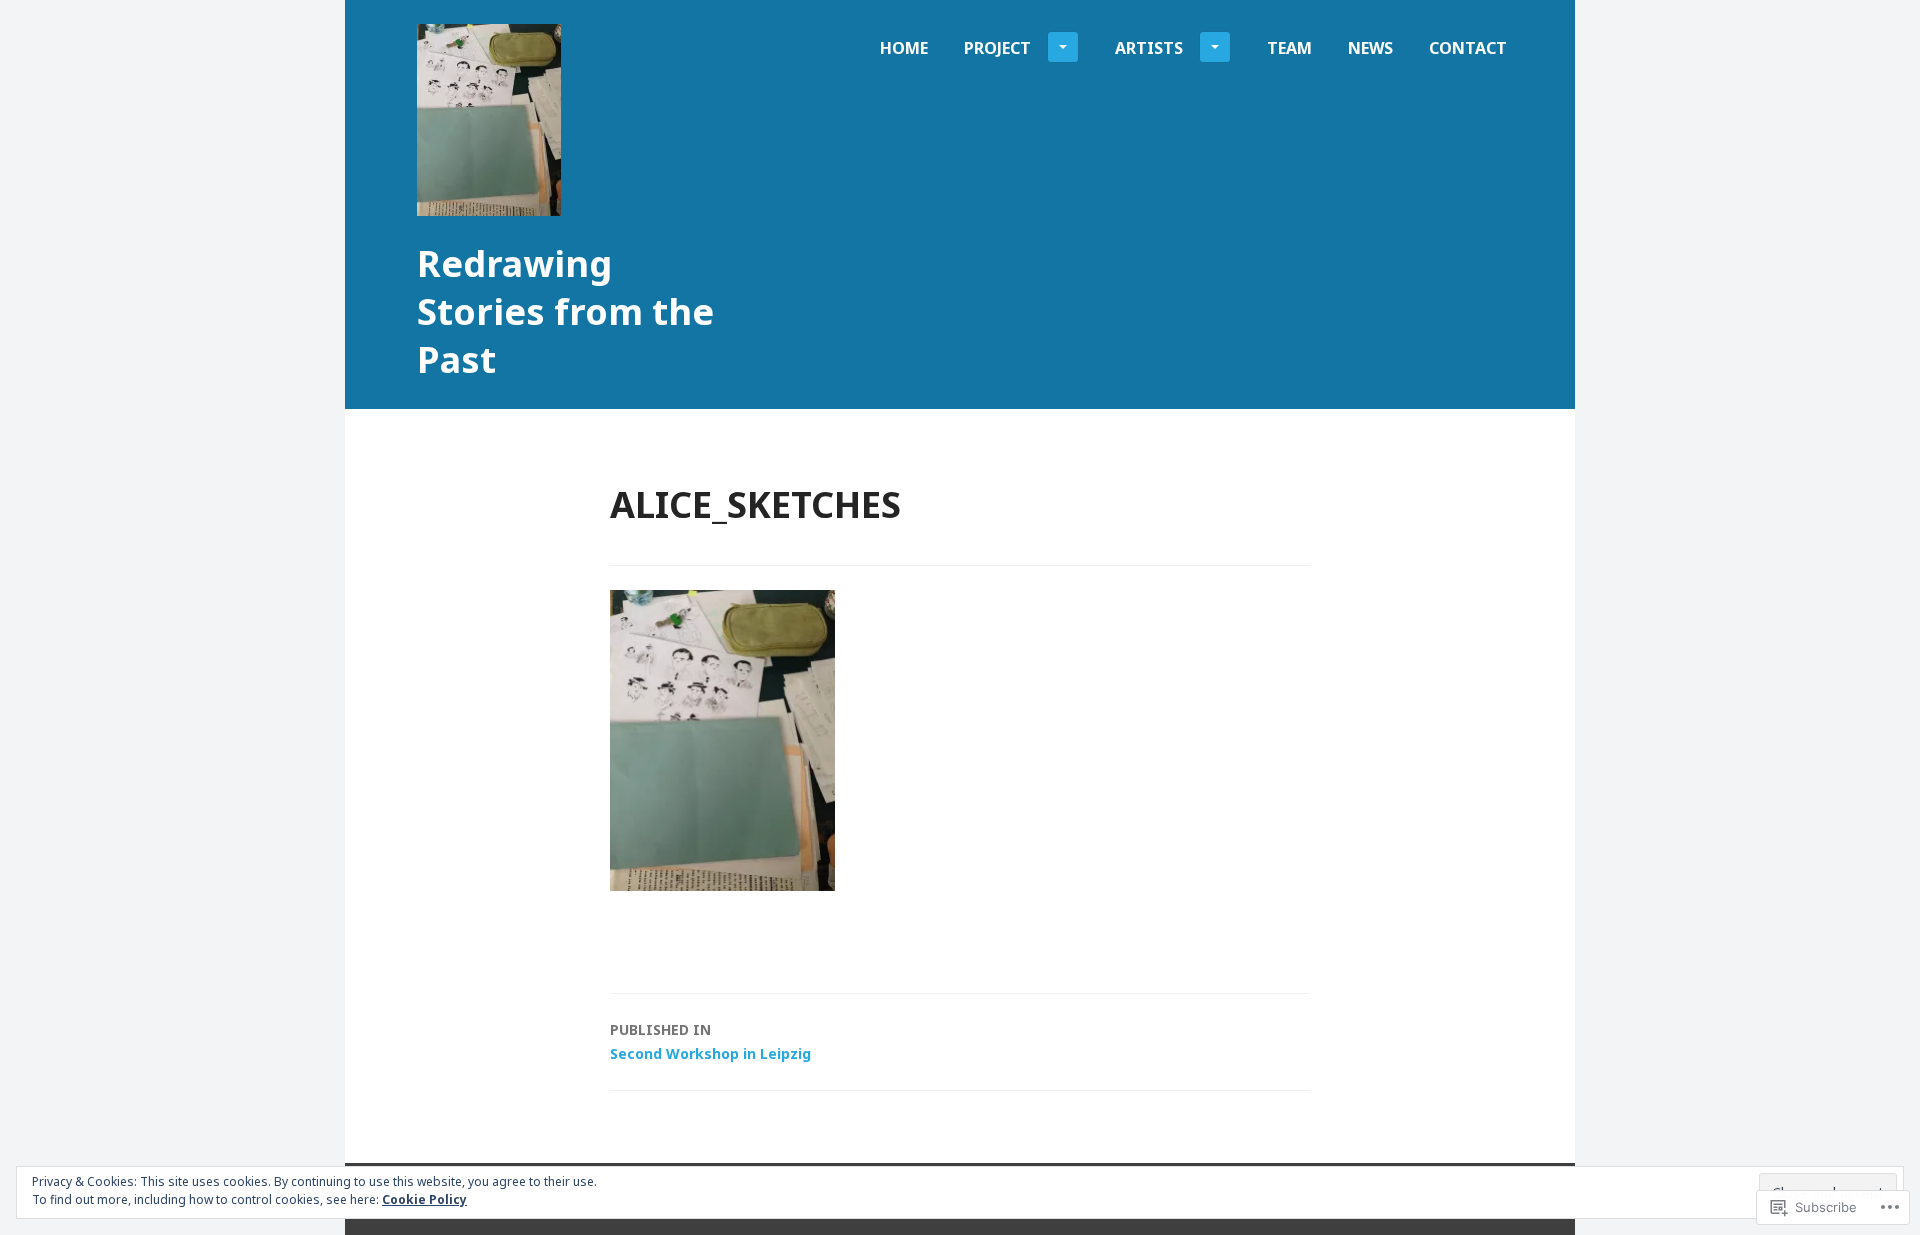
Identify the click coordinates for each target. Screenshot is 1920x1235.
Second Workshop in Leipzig (710, 1041)
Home (904, 48)
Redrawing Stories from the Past (565, 311)
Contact (1468, 48)
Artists (1149, 48)
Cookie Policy (424, 1199)
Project (997, 48)
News (1370, 48)
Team (1289, 48)
